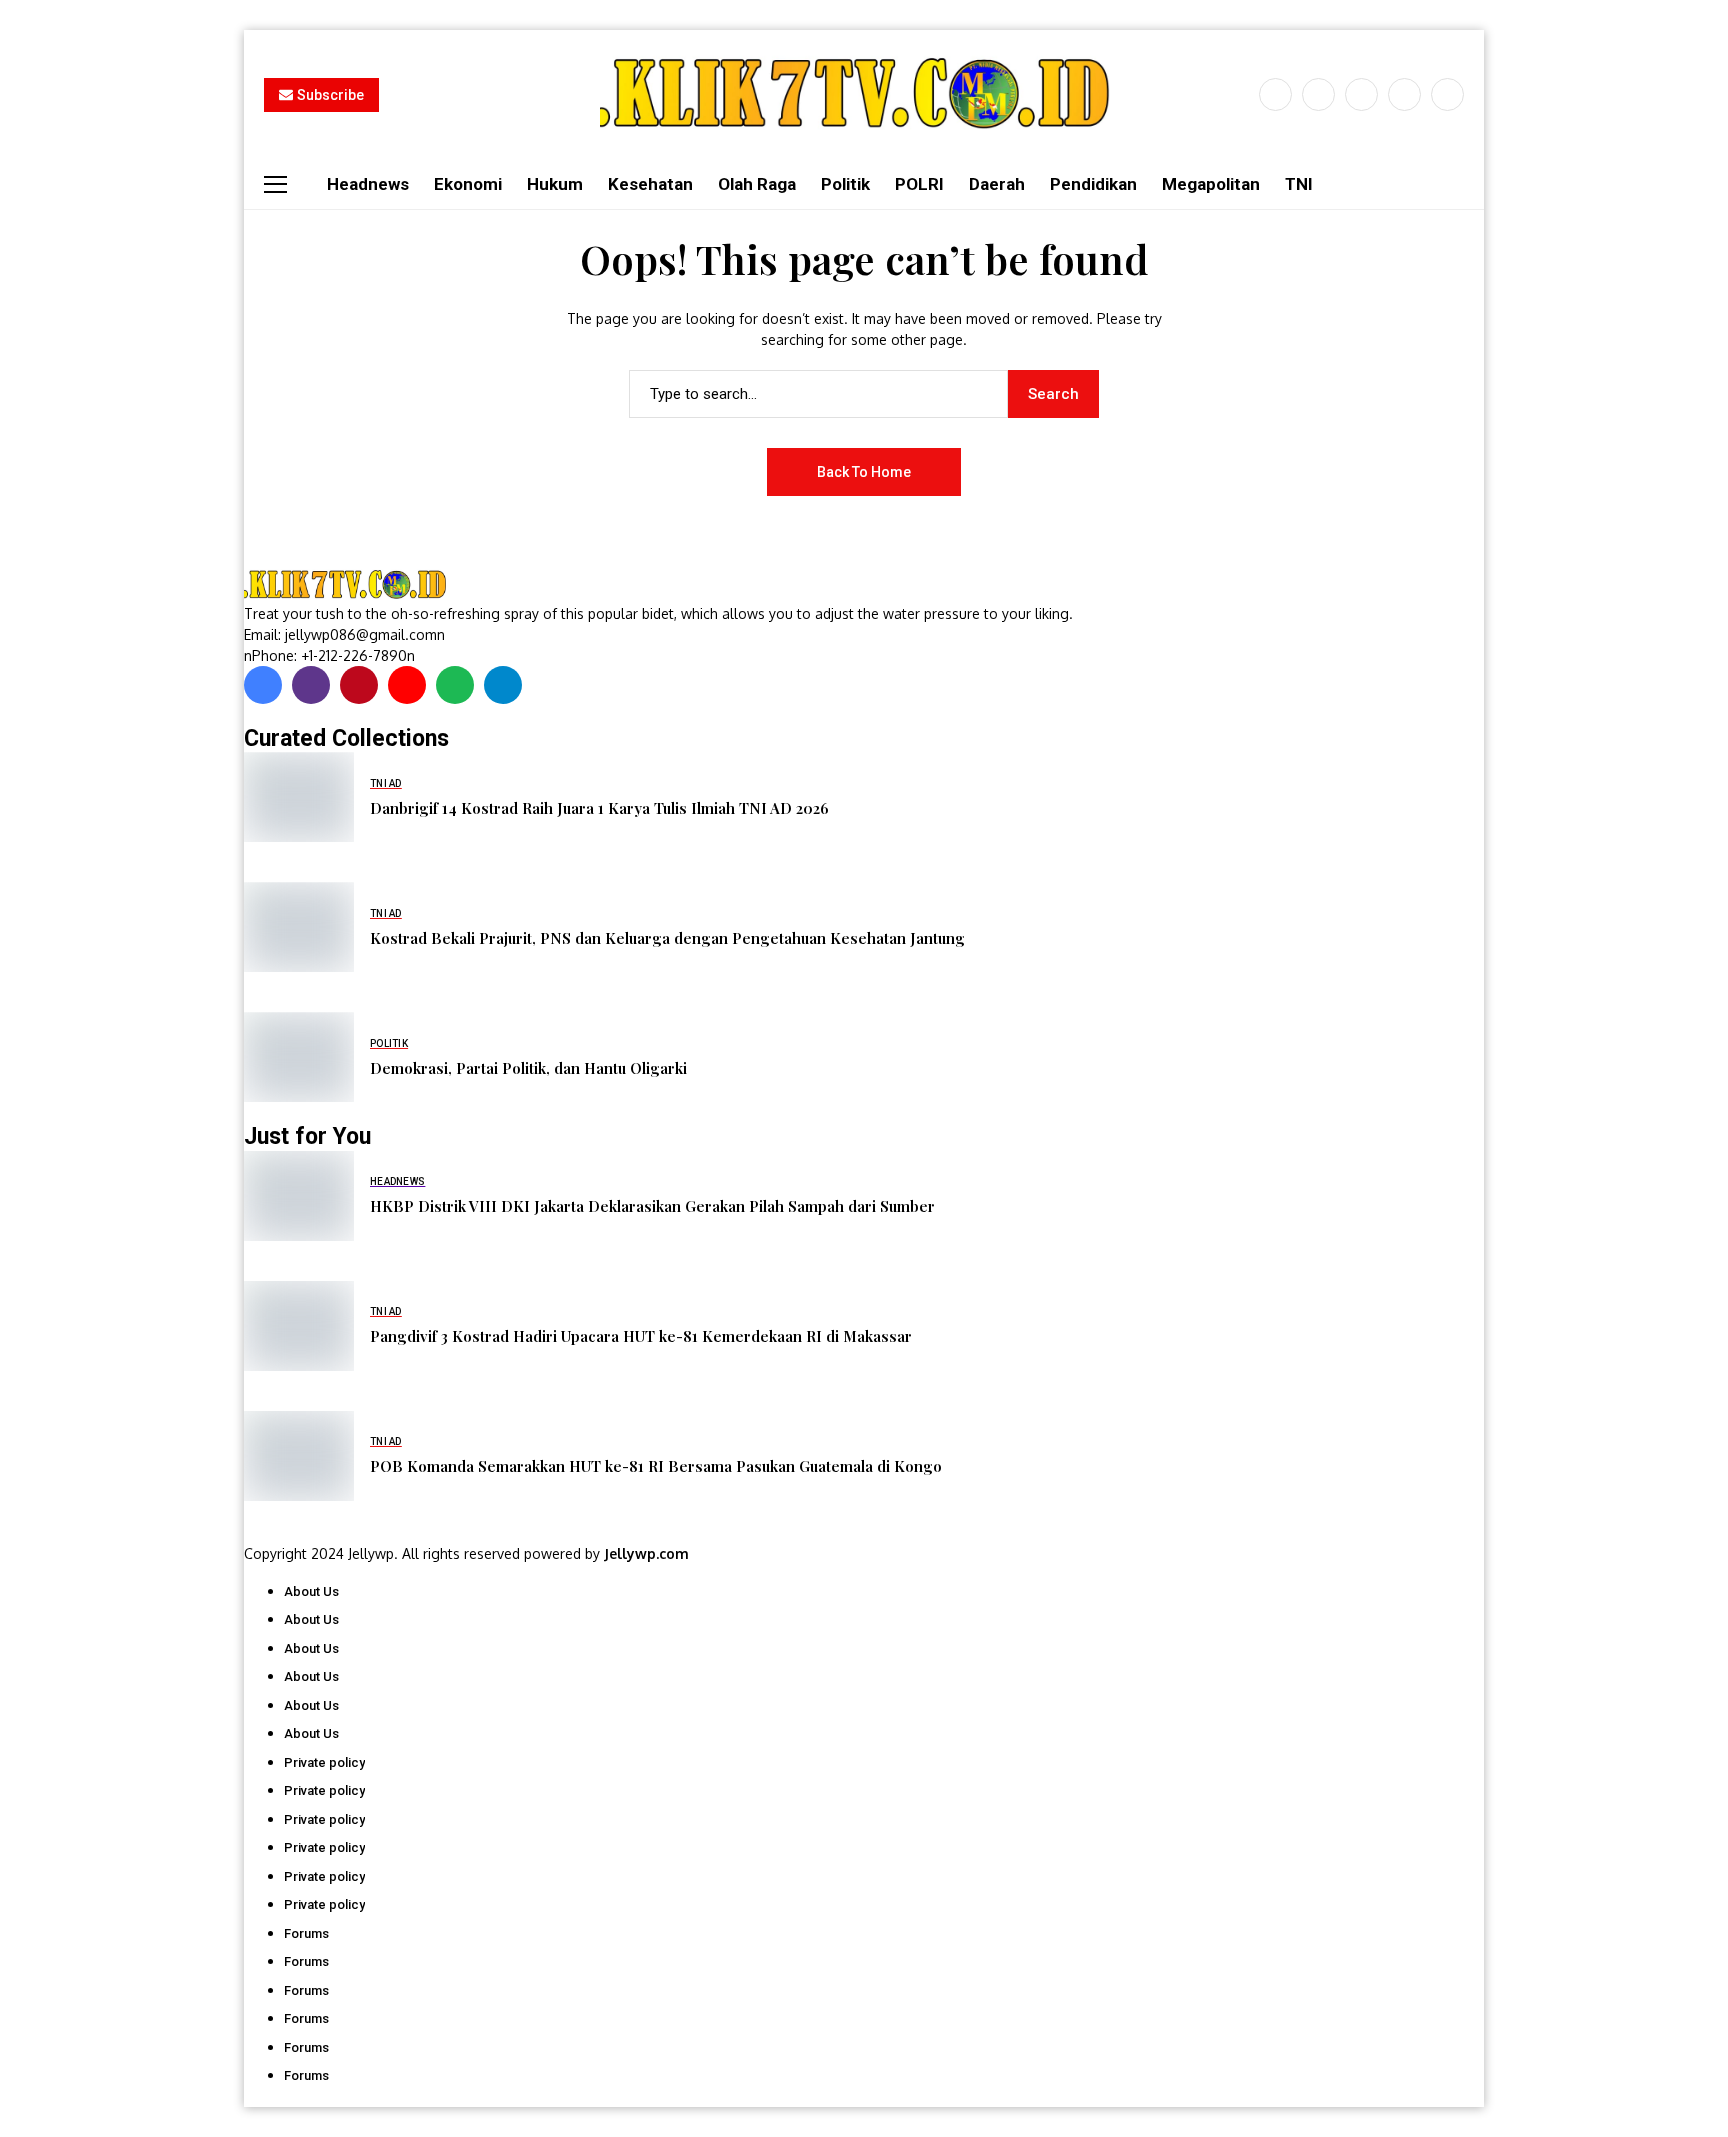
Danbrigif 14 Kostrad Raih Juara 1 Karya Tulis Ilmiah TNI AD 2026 (599, 808)
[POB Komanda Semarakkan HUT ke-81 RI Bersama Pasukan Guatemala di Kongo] (299, 1456)
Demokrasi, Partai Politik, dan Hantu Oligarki (528, 1068)
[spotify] (455, 685)
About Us (311, 1591)
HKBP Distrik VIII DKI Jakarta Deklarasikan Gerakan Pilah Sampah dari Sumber (652, 1206)
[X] (1318, 94)
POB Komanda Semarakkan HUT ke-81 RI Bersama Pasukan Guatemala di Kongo (656, 1466)
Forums (306, 1933)
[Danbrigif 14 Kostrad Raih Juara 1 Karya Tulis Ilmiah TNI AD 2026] (299, 797)
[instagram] (1361, 94)
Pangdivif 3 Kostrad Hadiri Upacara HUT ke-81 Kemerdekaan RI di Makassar (641, 1336)
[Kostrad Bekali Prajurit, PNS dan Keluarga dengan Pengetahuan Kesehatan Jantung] (299, 927)
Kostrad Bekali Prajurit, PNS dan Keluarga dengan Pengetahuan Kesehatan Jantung (667, 938)
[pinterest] (1404, 94)
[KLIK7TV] (349, 584)
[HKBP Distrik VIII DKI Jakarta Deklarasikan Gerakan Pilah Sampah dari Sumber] (299, 1196)
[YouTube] (1447, 94)
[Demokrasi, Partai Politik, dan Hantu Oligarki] (299, 1057)
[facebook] (1275, 94)
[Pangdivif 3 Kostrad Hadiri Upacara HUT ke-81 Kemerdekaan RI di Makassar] (299, 1326)
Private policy (324, 1762)
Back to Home (864, 472)
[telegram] (503, 685)
